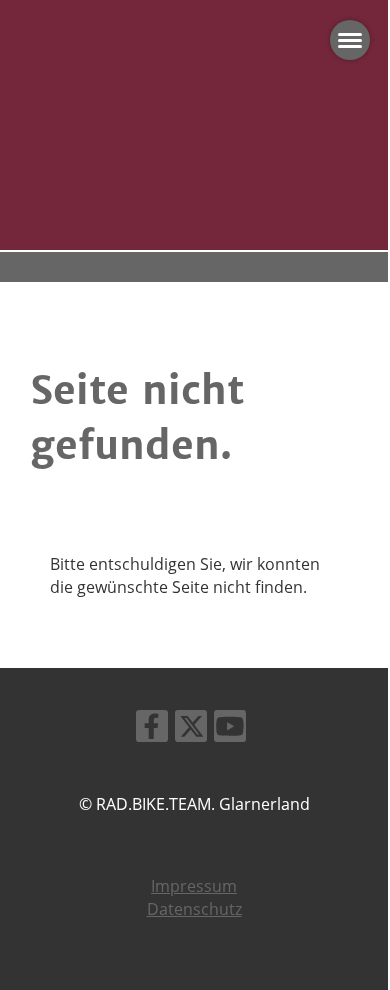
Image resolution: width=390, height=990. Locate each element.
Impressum (194, 886)
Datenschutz (194, 909)
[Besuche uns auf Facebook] (152, 729)
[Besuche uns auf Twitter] (191, 729)
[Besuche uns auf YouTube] (230, 729)
